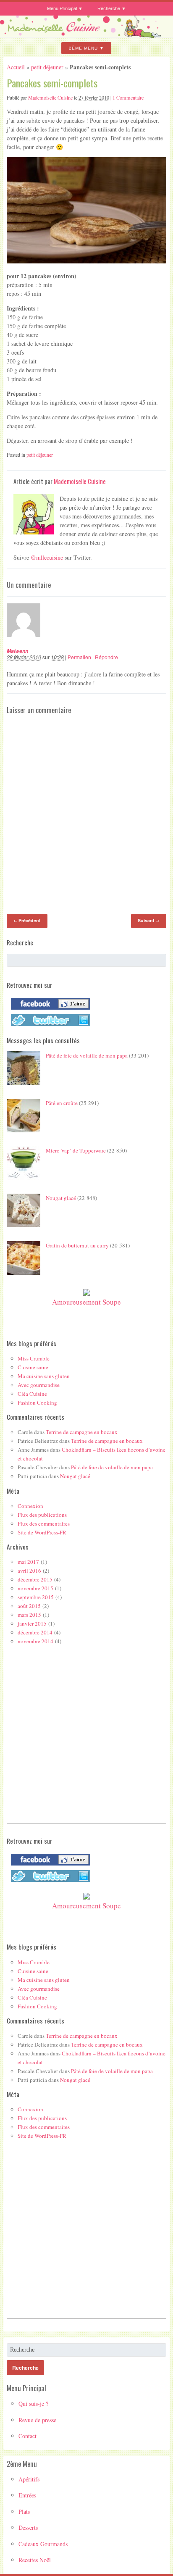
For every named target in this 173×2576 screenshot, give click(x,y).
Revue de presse (37, 2420)
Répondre (106, 657)
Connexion (30, 1506)
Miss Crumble (34, 1358)
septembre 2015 (36, 1597)
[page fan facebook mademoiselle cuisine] (48, 1010)
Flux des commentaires (44, 1523)
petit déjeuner (47, 67)
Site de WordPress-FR (42, 1532)
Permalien (79, 657)
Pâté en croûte (62, 1103)
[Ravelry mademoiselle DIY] (48, 1026)
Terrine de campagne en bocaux (82, 1432)
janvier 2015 (32, 1623)
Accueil (16, 67)
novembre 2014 (35, 1641)
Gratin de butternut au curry (77, 1245)
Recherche (109, 8)
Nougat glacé (61, 1198)
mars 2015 (29, 1615)
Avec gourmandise (39, 1385)
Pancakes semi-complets (52, 83)
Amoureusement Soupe (86, 1302)
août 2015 (29, 1606)
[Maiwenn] (28, 643)
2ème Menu (83, 48)
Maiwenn (17, 651)
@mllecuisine (47, 557)
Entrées (27, 2495)
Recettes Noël (35, 2560)
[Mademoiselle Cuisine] (86, 35)
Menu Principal (62, 8)
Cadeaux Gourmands (43, 2544)
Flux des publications (42, 1515)
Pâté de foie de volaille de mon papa (87, 1055)
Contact (28, 2436)
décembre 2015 (35, 1579)
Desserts (28, 2527)
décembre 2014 (35, 1632)
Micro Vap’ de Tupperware (76, 1150)
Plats (24, 2512)
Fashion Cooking (37, 1402)
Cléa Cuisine (32, 1394)
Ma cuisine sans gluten (44, 1376)
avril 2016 (29, 1571)
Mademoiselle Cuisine (50, 97)
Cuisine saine (33, 1367)
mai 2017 (28, 1562)
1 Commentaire (128, 97)
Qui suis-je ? (33, 2404)
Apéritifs (29, 2479)
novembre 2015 (35, 1588)
